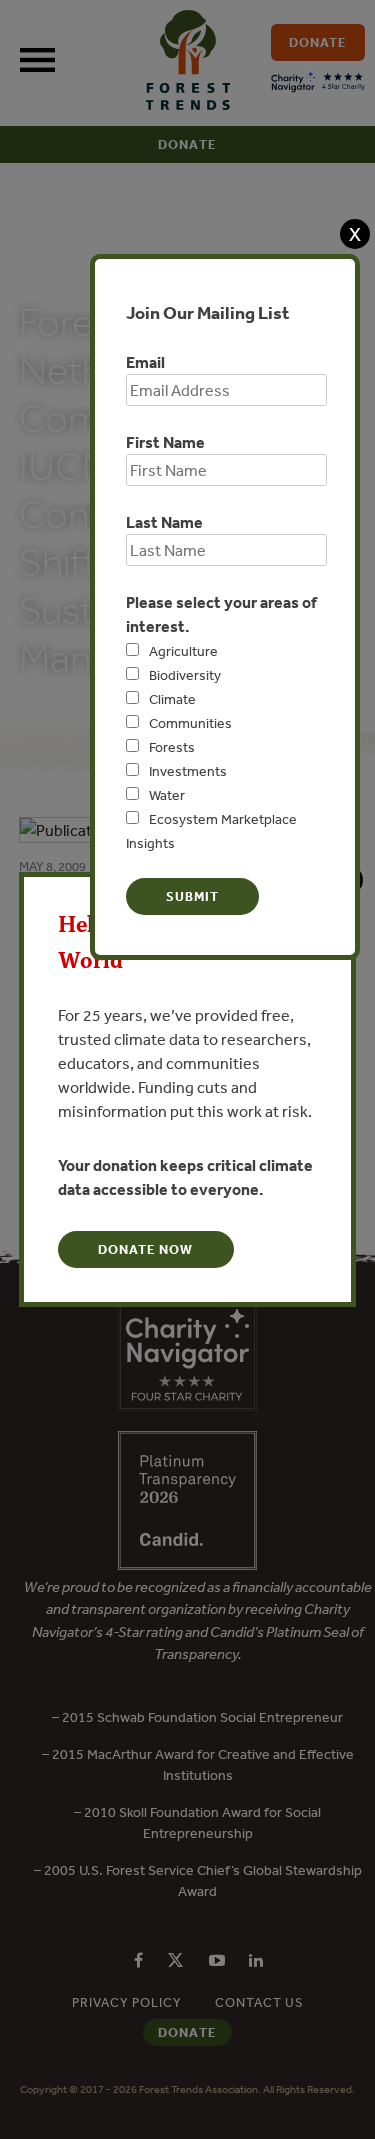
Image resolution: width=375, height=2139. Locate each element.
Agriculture (183, 651)
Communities (190, 723)
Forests (172, 747)
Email (145, 362)
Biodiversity (185, 675)
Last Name (164, 522)
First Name (165, 442)
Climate (172, 699)
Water (167, 795)
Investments (188, 771)
